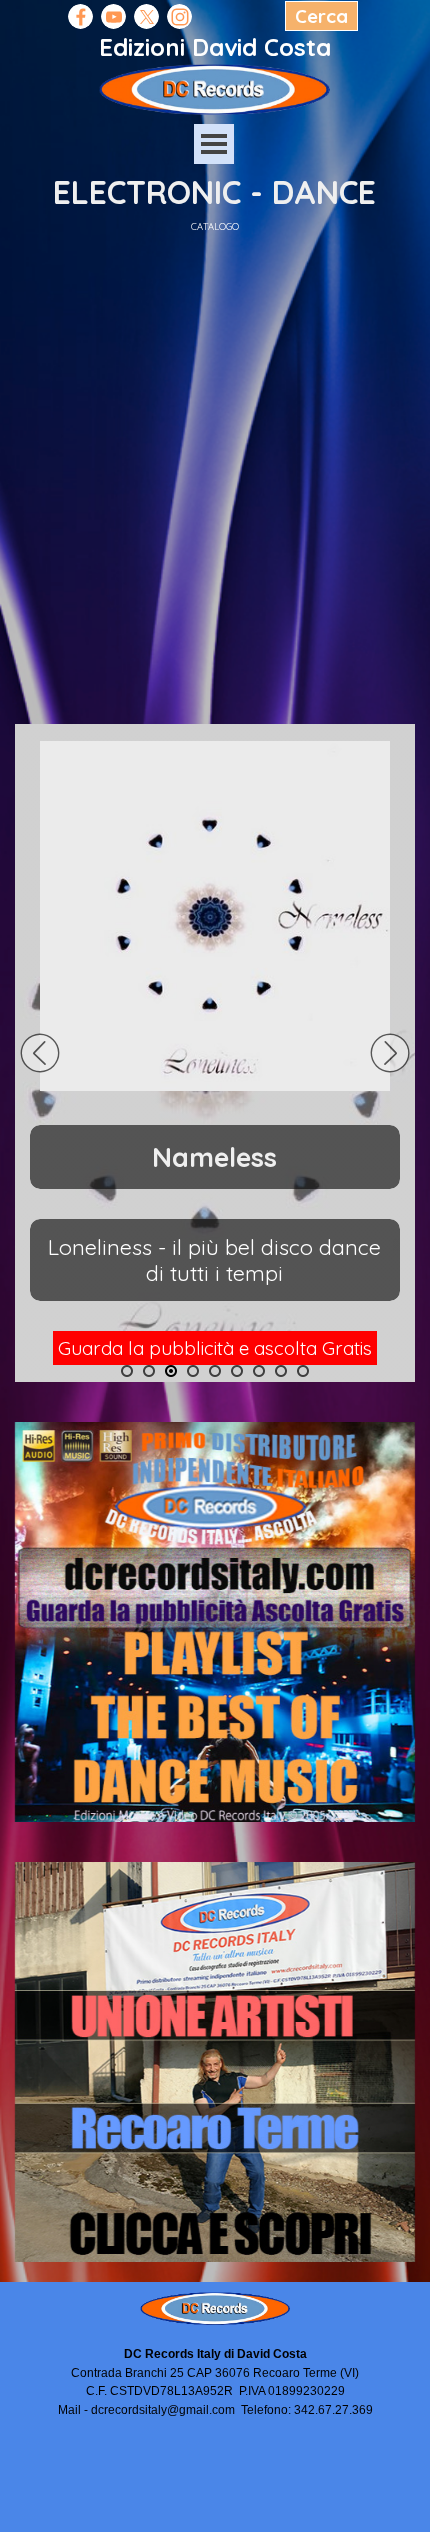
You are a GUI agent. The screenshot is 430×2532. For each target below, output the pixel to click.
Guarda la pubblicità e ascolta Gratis (215, 1348)
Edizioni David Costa (215, 47)
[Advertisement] (215, 469)
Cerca (321, 16)
